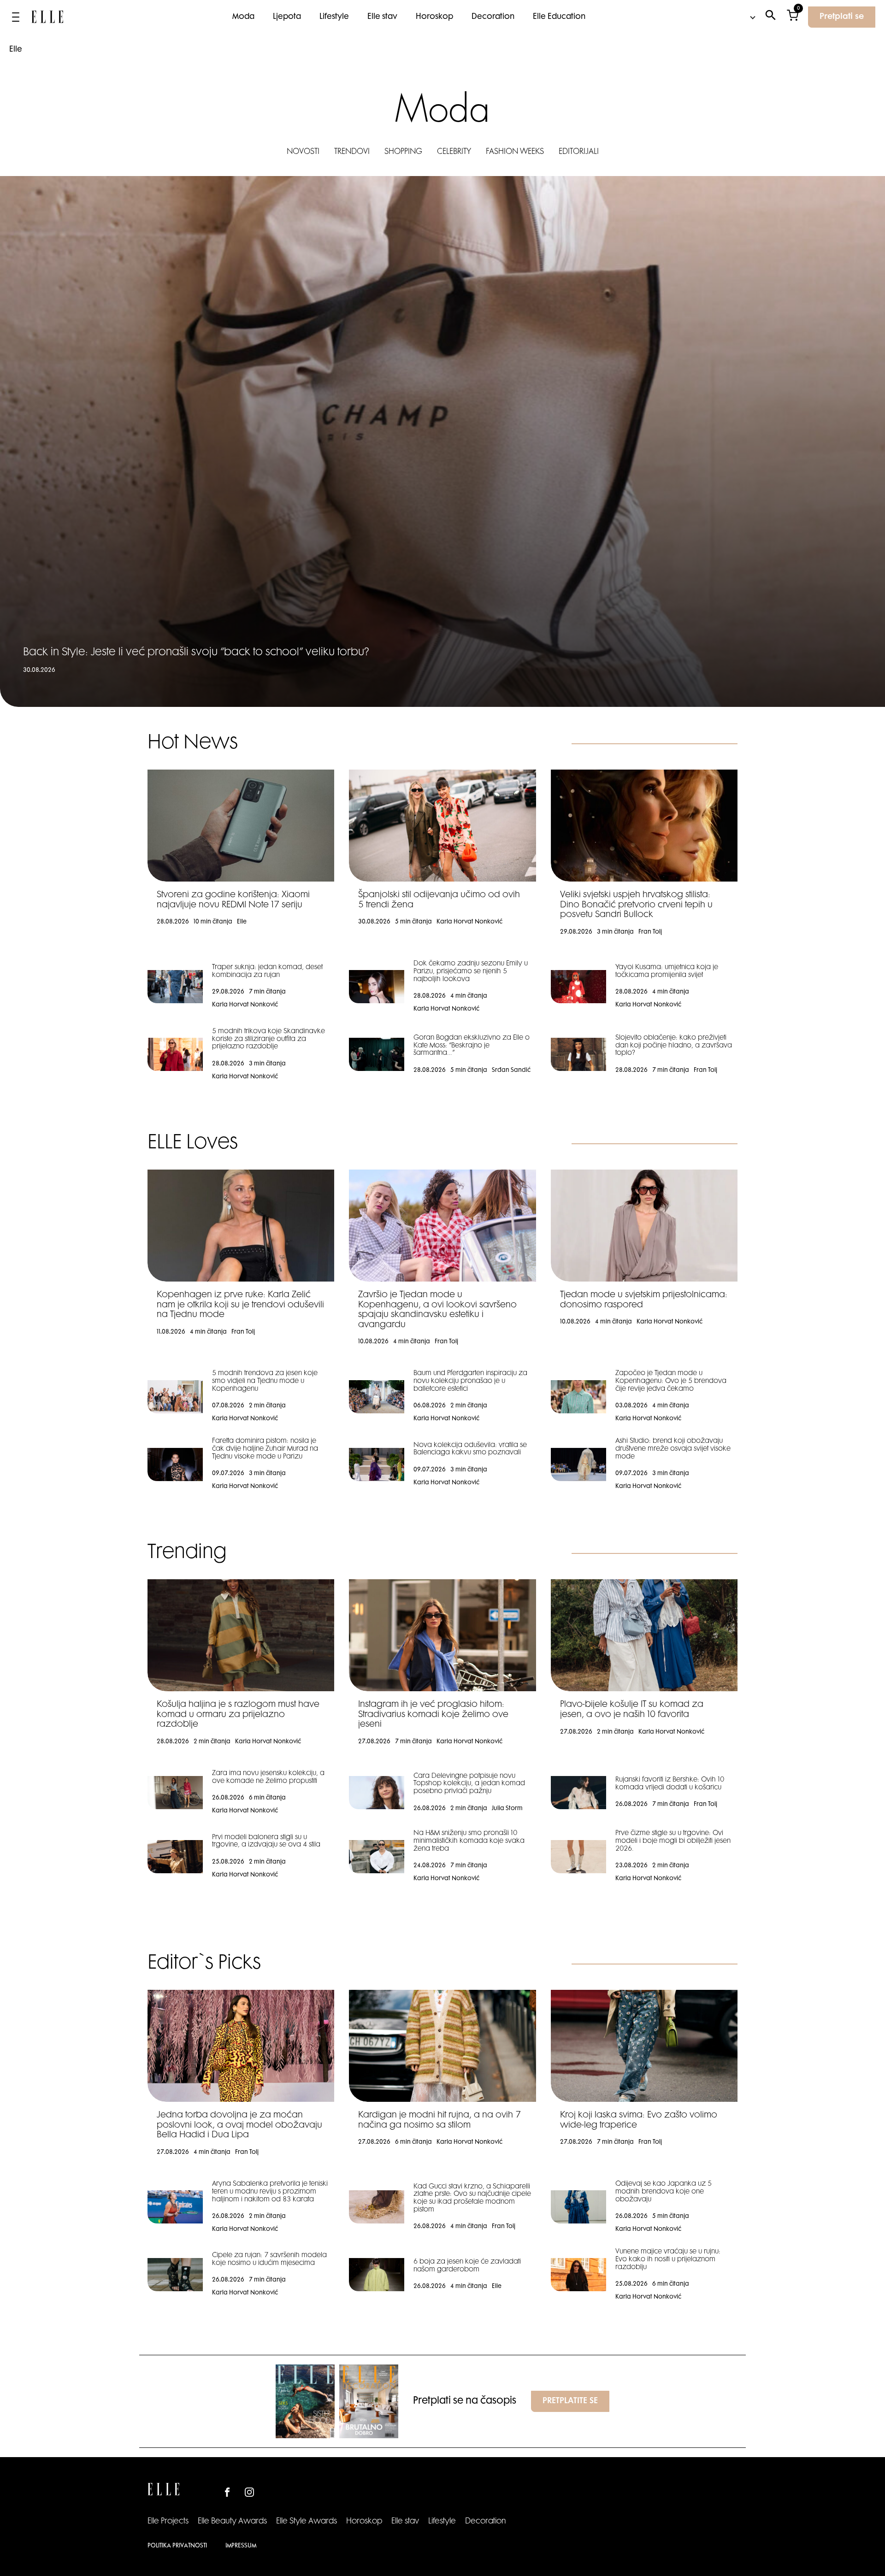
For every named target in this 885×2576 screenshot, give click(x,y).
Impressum (241, 2546)
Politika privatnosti (177, 2546)
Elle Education (559, 17)
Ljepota (287, 17)
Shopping (403, 152)
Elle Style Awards (307, 2522)
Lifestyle (334, 17)
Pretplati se (842, 17)
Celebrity (454, 152)
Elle (16, 50)
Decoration (493, 17)
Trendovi (352, 152)
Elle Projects (168, 2522)
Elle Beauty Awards (232, 2522)
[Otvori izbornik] (16, 17)
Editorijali (579, 152)
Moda (243, 17)
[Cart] (793, 17)
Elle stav (382, 17)
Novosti (303, 152)
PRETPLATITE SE (570, 2401)
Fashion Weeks (515, 152)
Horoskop (434, 17)
